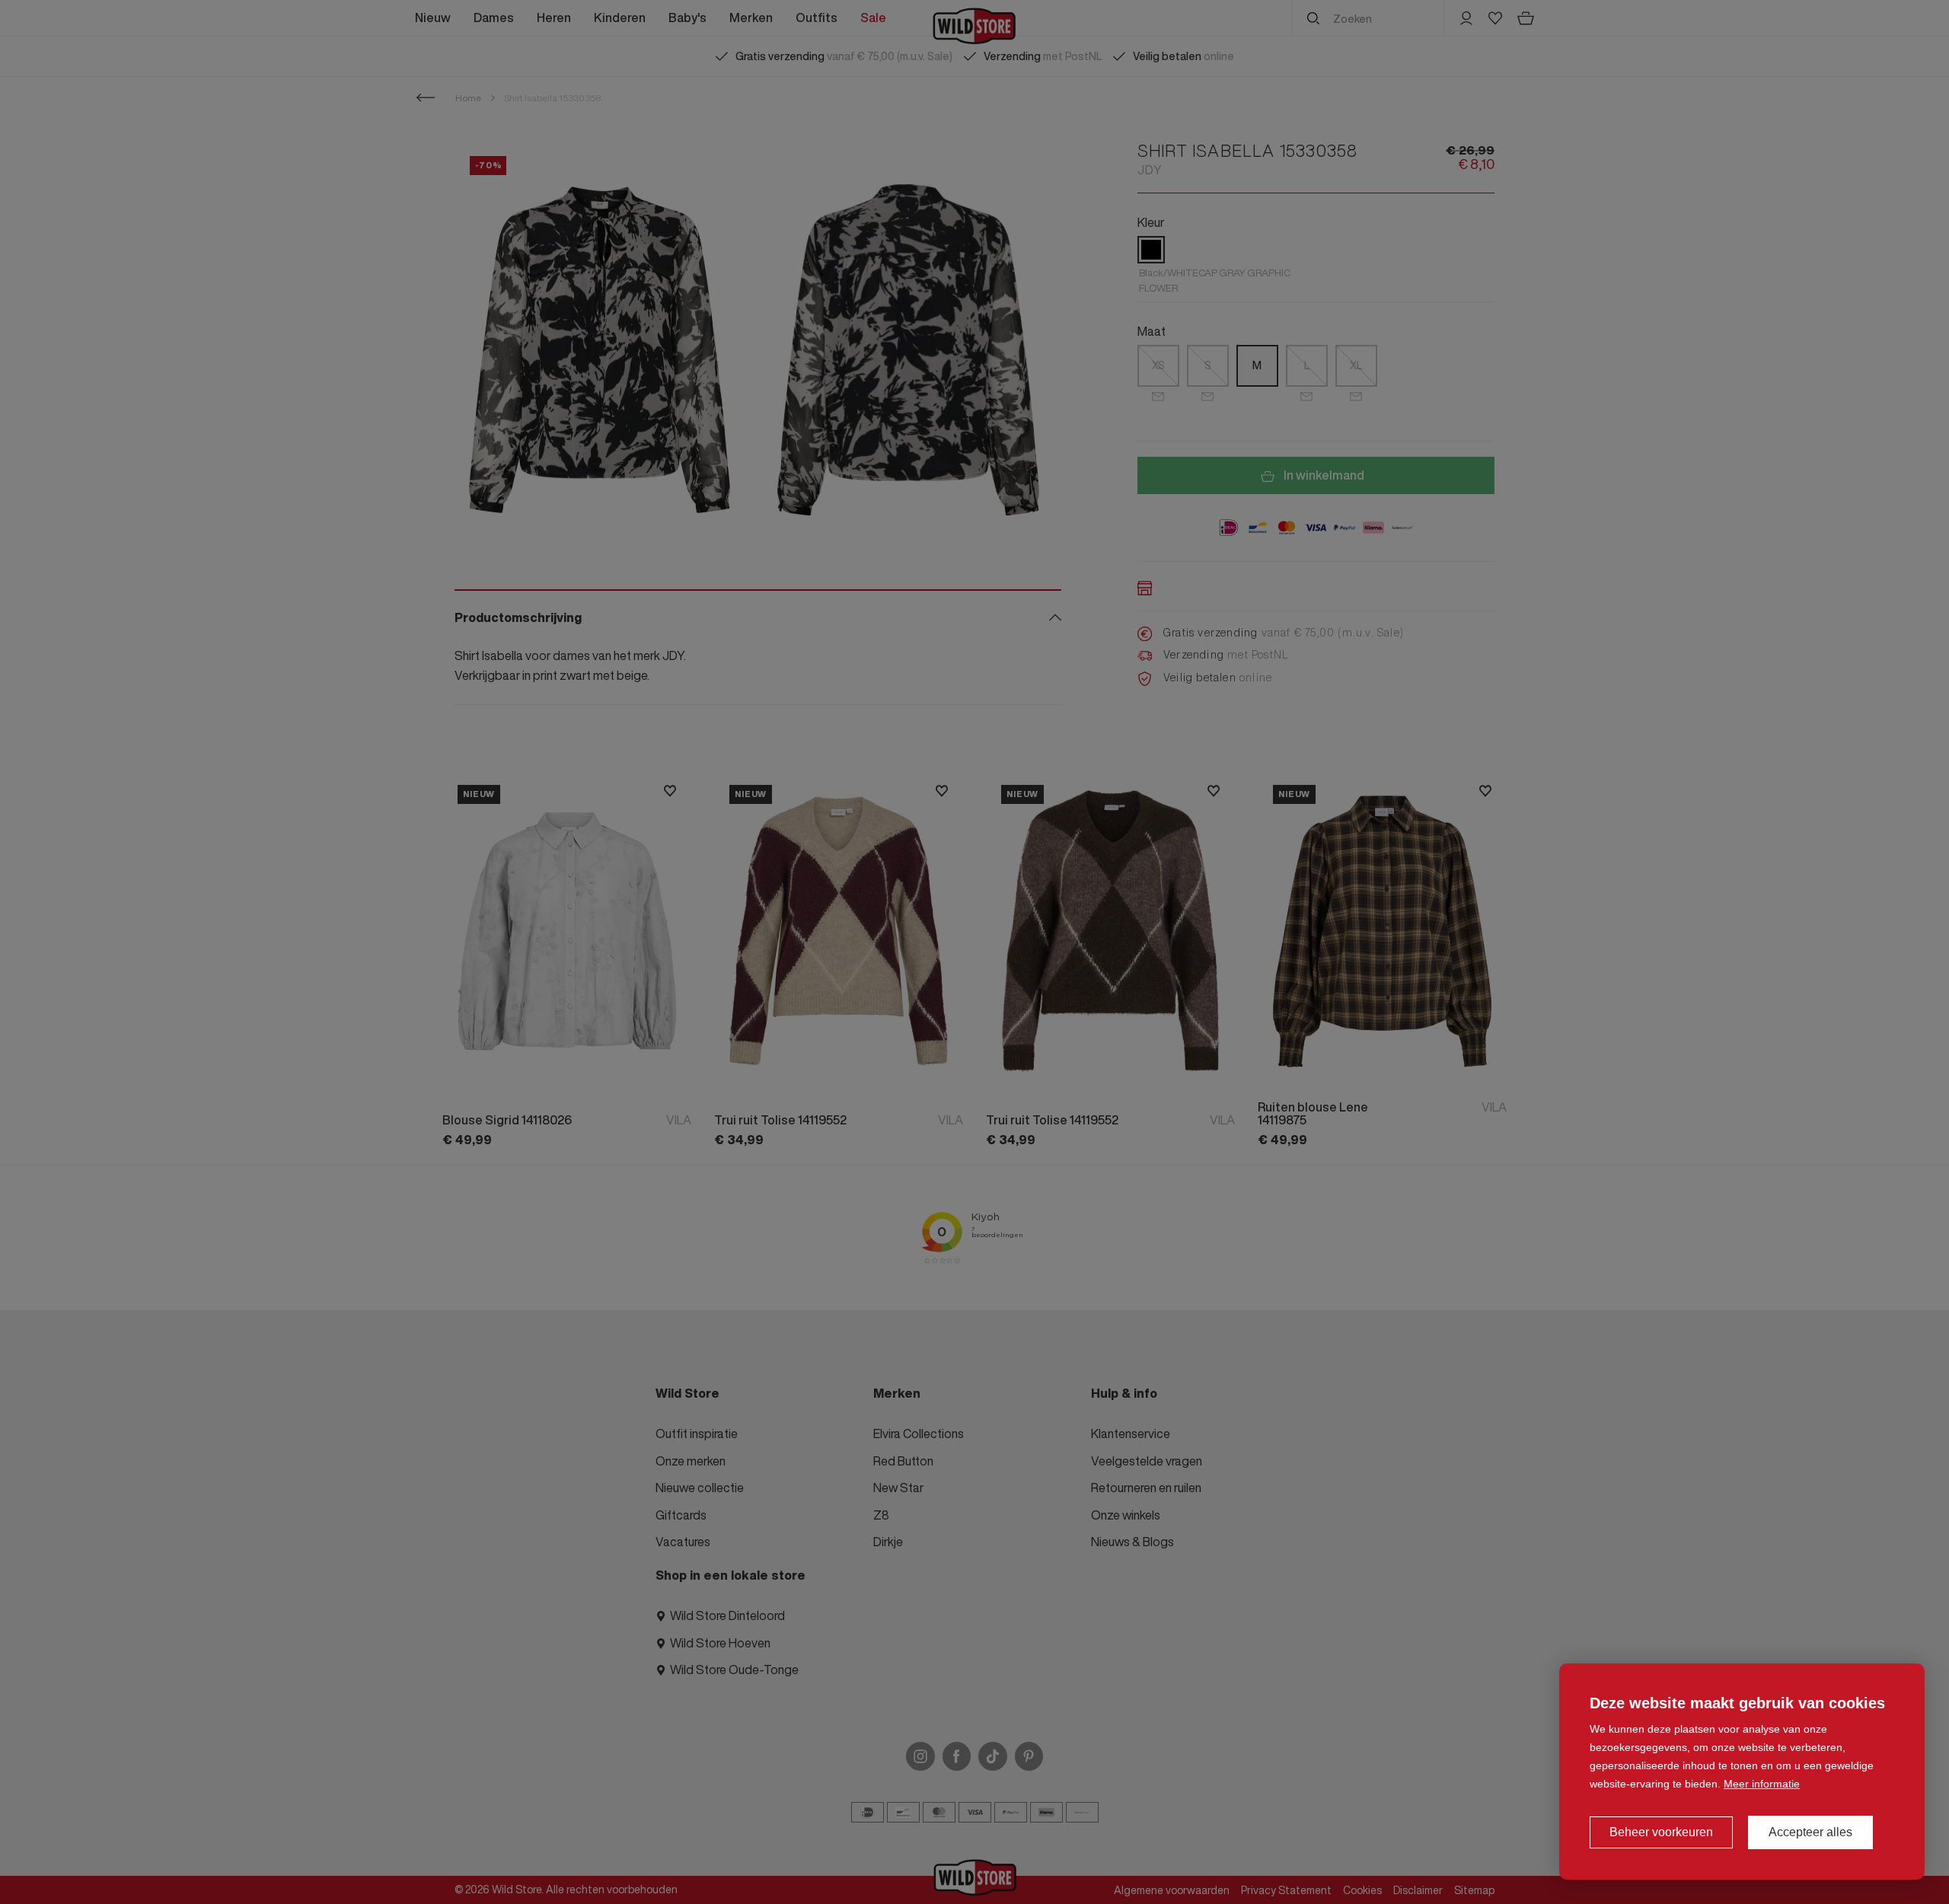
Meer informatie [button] (1762, 1784)
